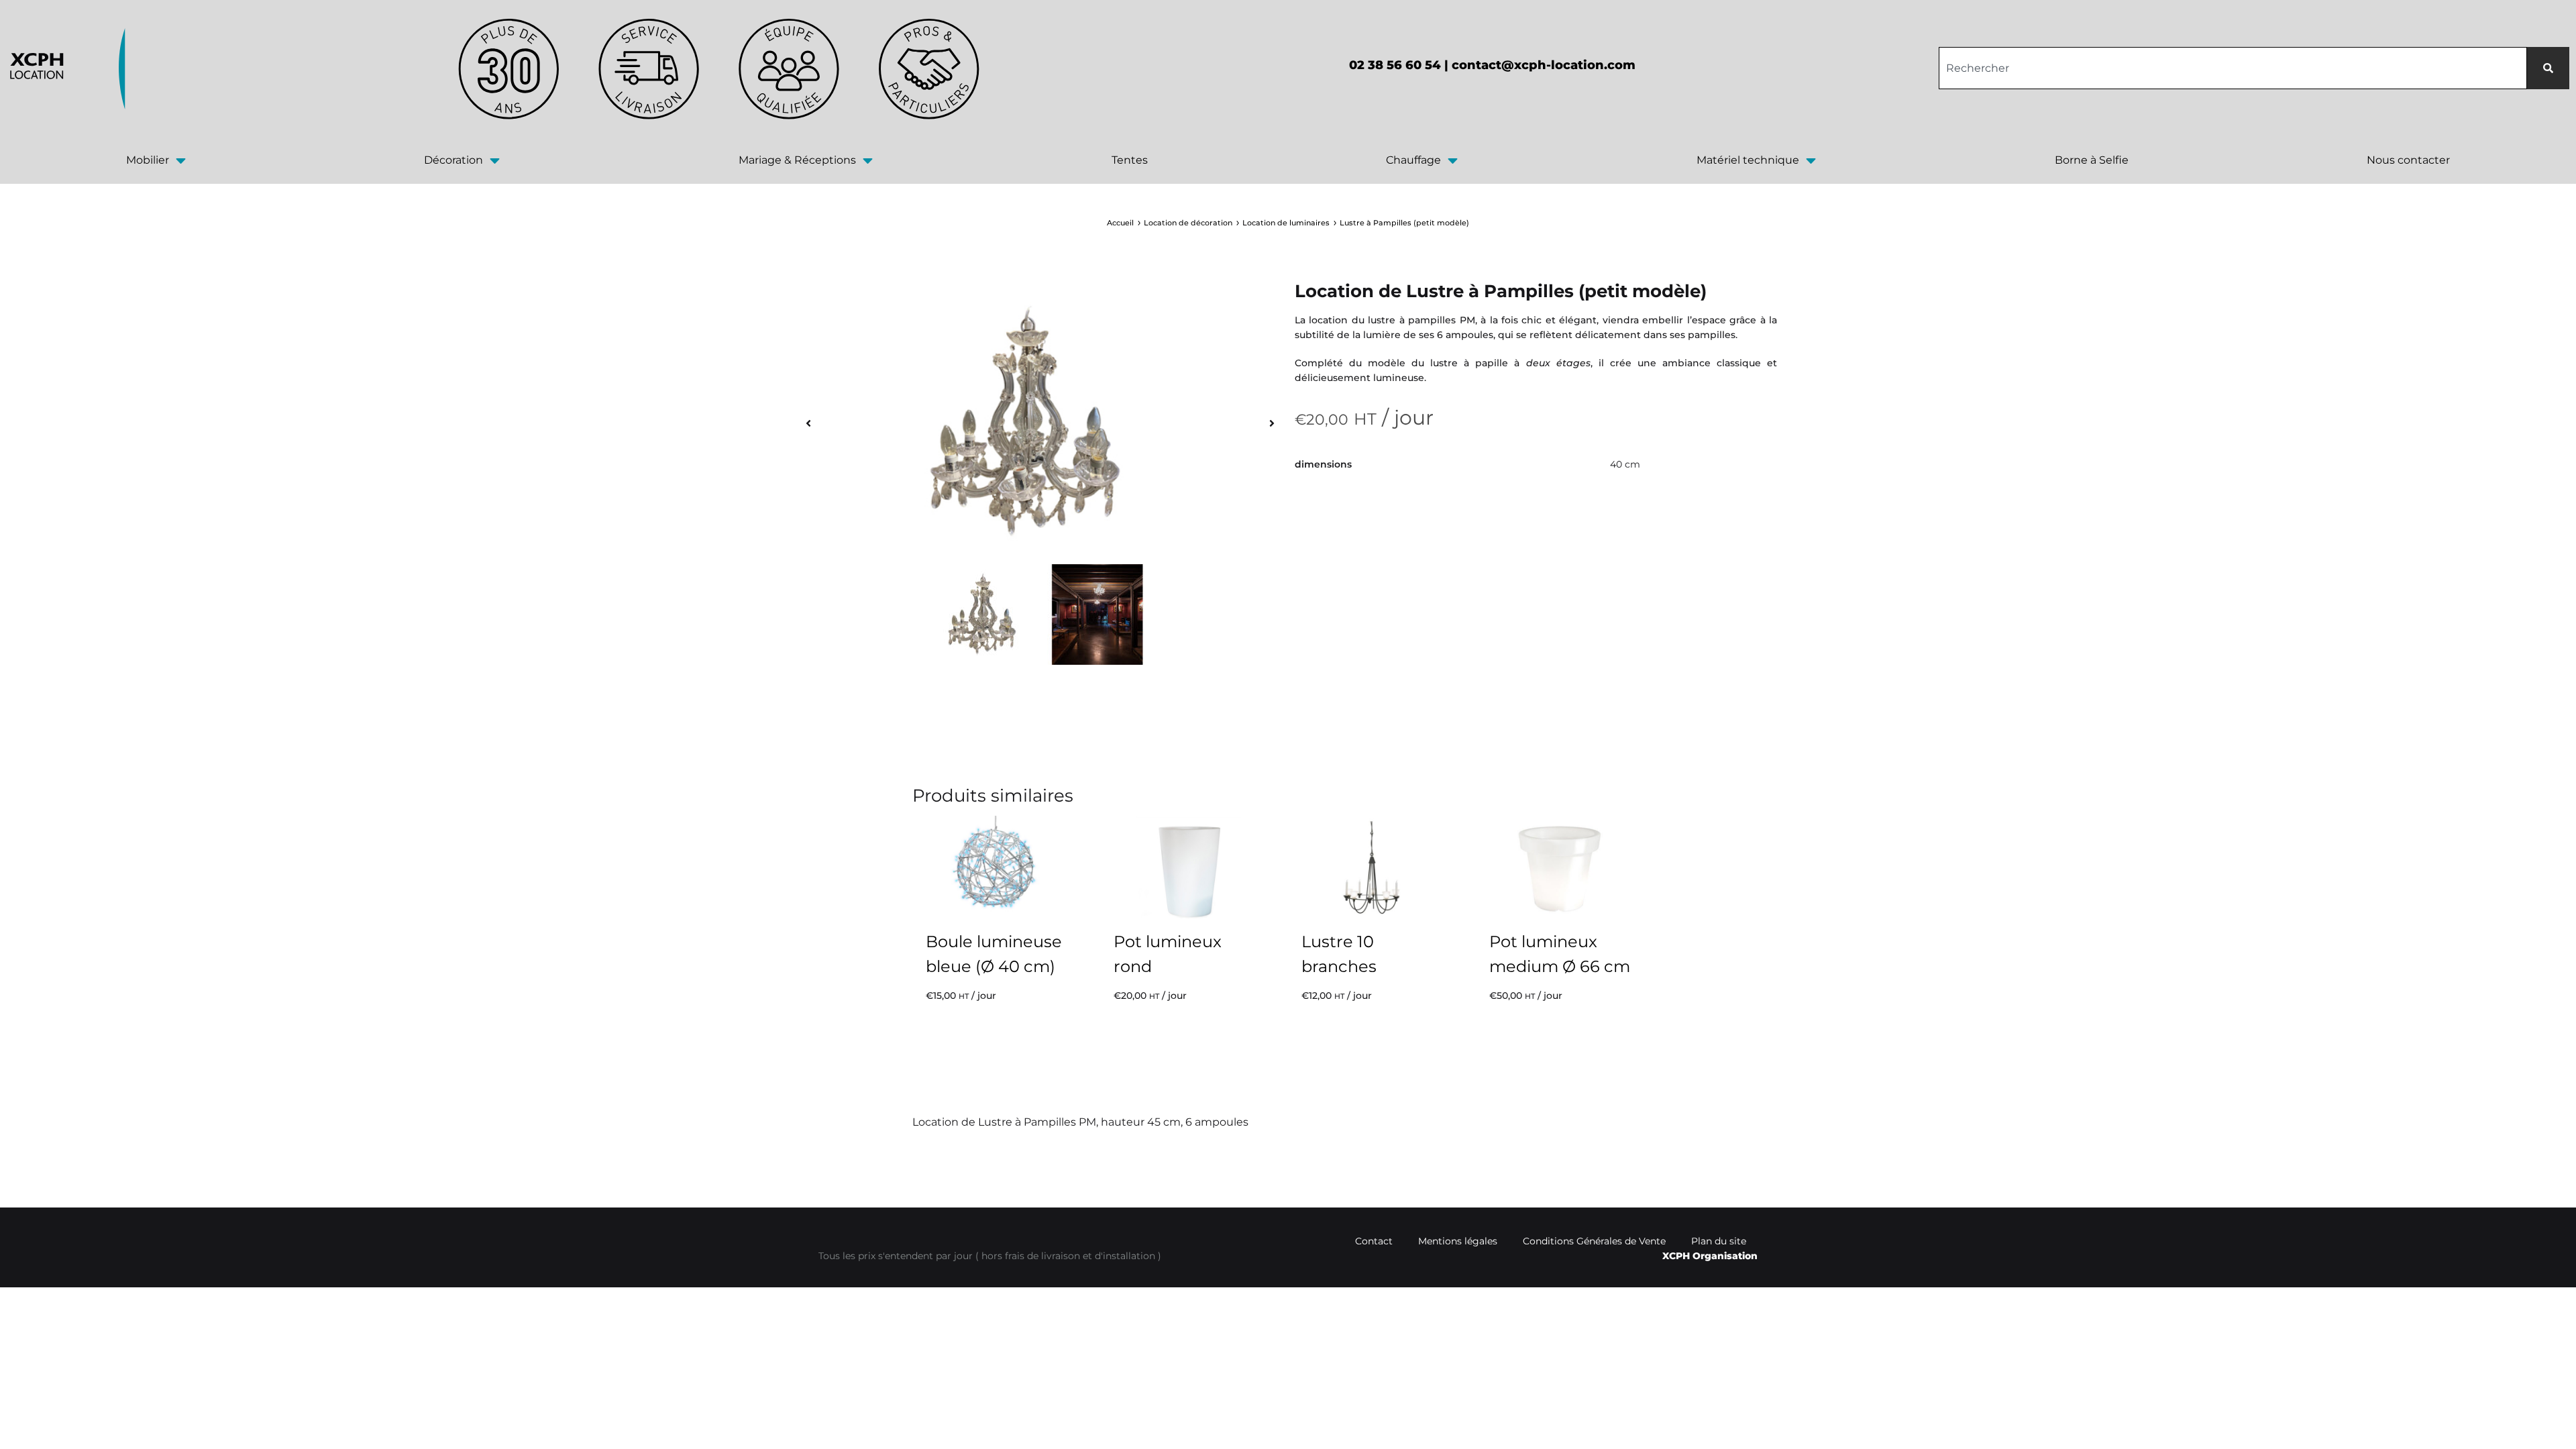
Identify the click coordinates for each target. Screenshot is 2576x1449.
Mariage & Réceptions (797, 160)
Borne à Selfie (2092, 160)
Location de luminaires (1286, 223)
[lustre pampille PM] (1027, 423)
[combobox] (2233, 68)
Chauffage (1413, 160)
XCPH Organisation (1710, 1256)
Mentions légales (1458, 1241)
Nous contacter (2408, 160)
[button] (808, 423)
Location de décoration (1188, 223)
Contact (1374, 1241)
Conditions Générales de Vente (1594, 1241)
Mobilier (148, 160)
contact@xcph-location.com (1544, 65)
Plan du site (1719, 1241)
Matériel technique (1748, 160)
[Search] (2548, 68)
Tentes (1130, 160)
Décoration (453, 160)
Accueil (1120, 223)
